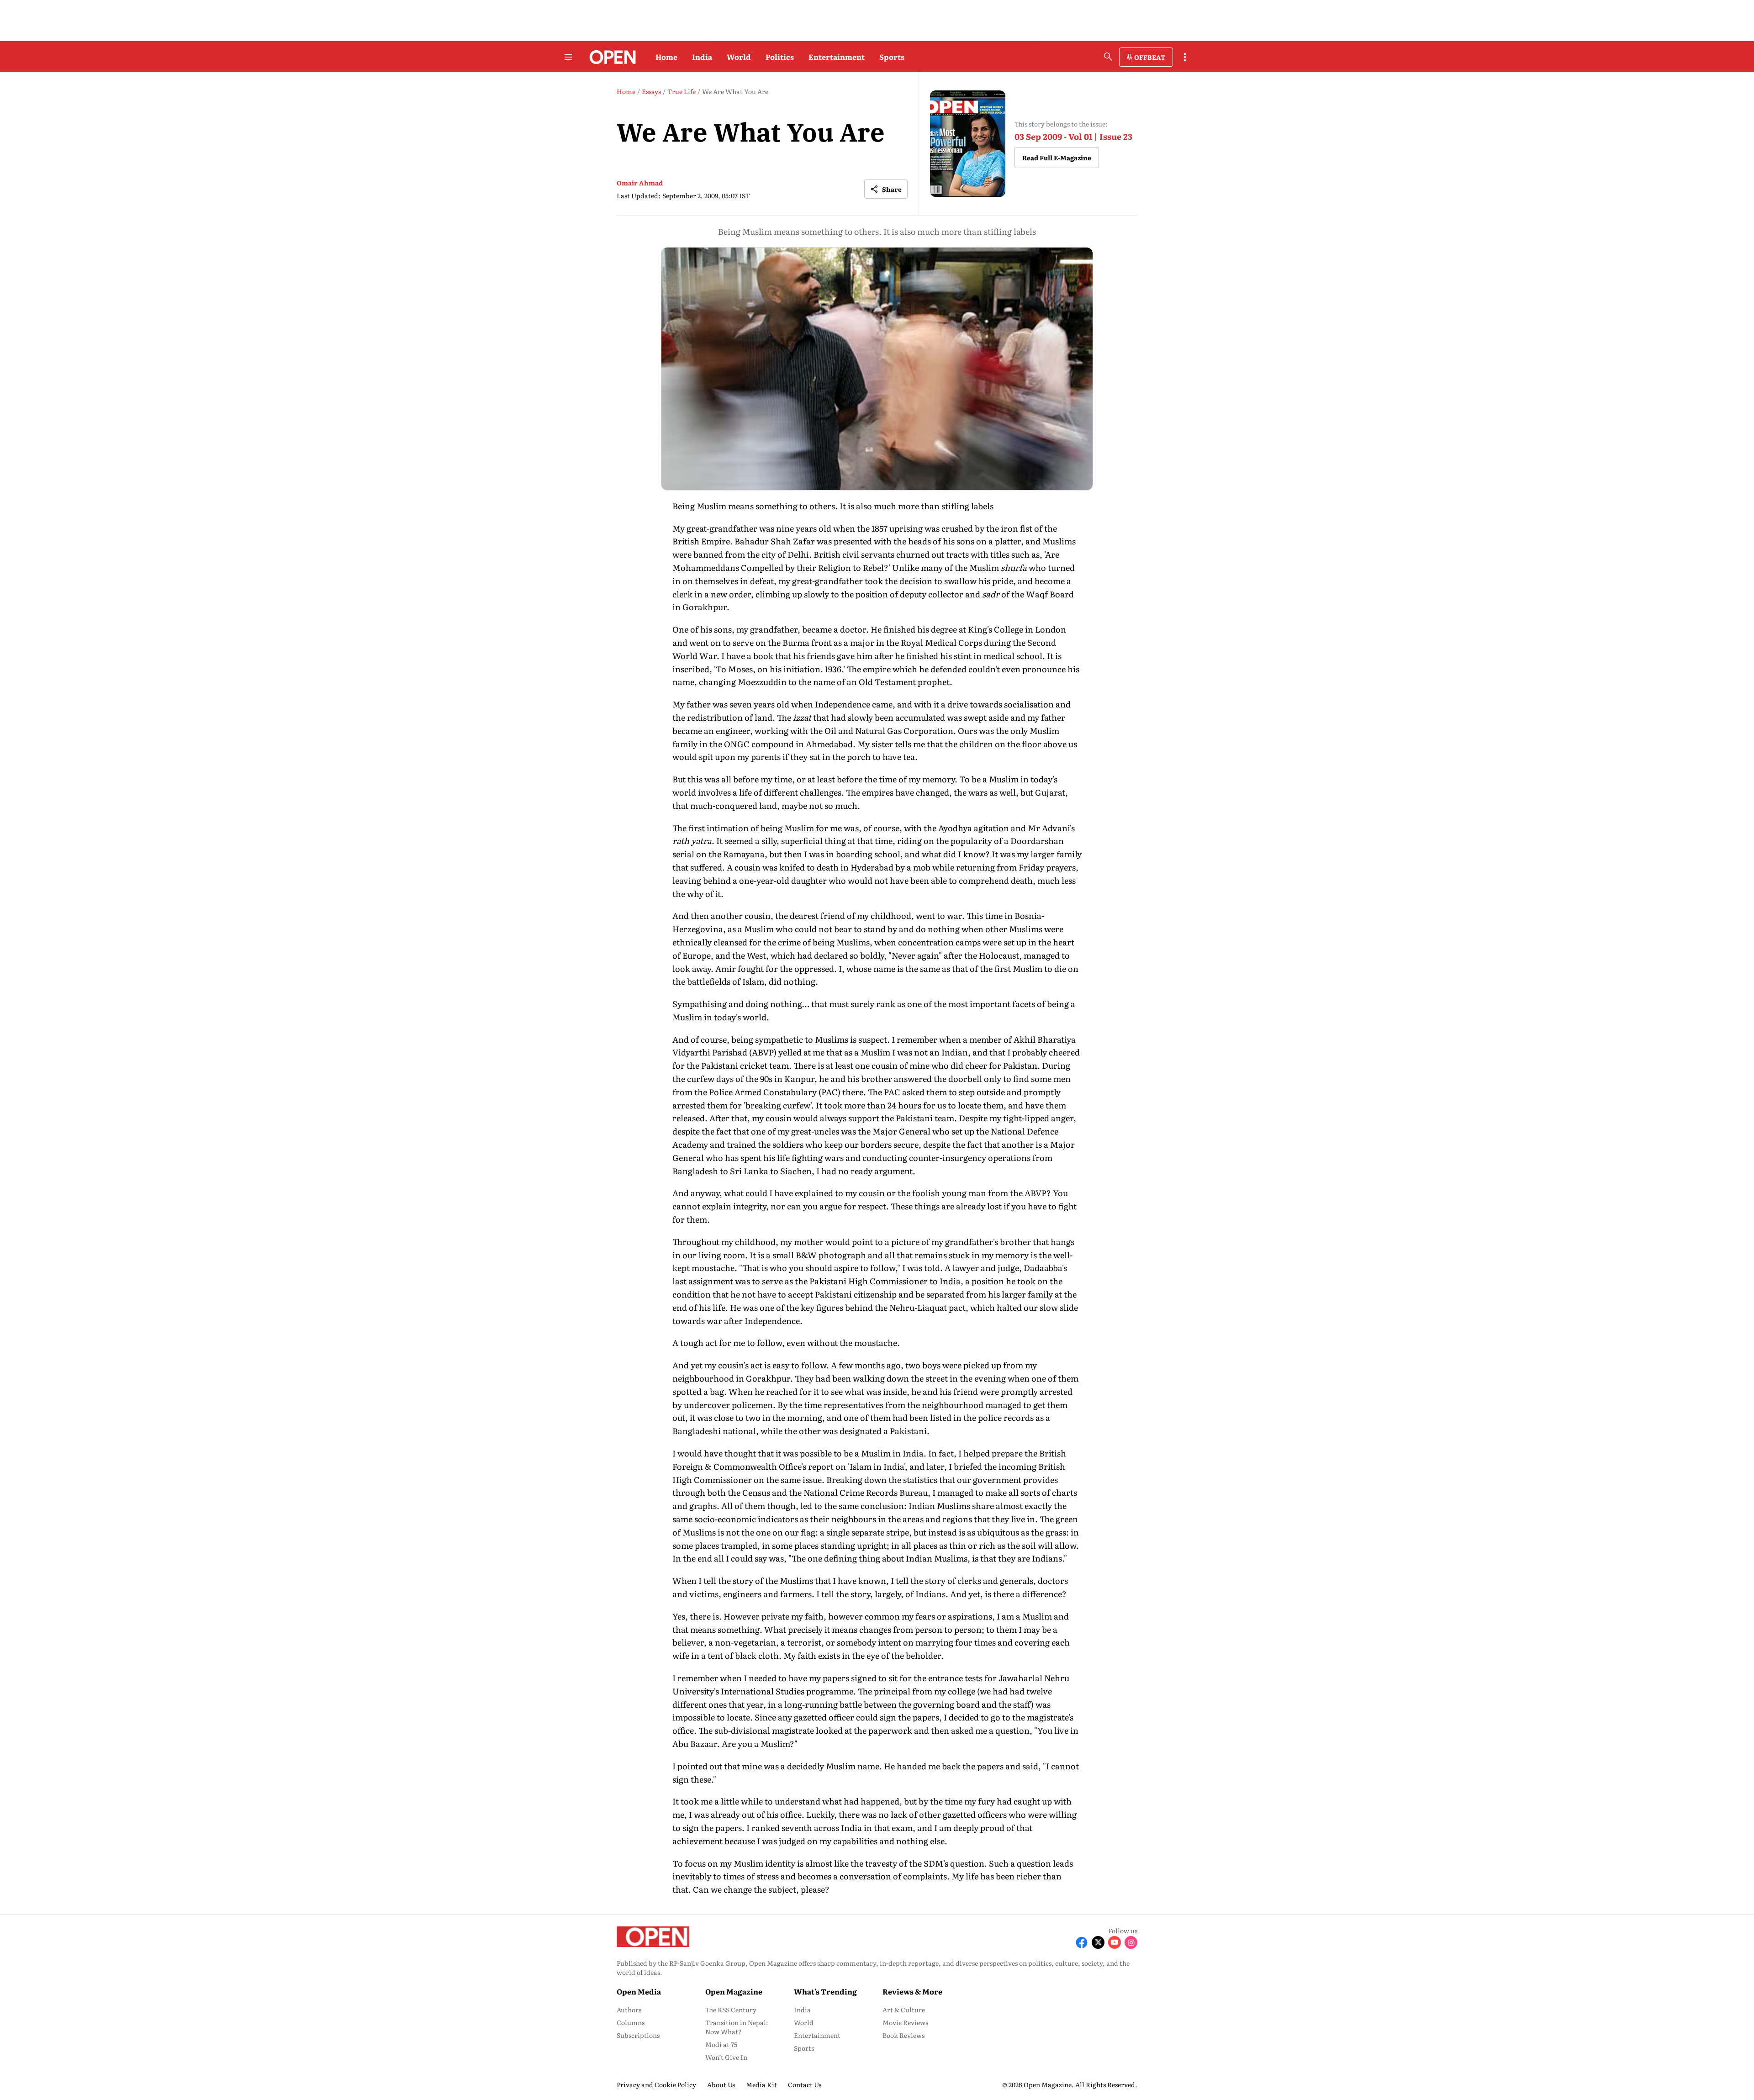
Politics (780, 57)
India (702, 57)
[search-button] (1108, 57)
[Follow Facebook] (1082, 1942)
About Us (721, 2084)
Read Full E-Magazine (1057, 158)
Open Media (639, 1991)
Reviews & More (912, 1991)
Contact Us (805, 2084)
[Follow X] (1098, 1942)
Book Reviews (903, 2035)
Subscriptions (638, 2035)
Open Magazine (734, 1991)
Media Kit (761, 2084)
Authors (629, 2010)
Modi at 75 (721, 2044)
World (739, 57)
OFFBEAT (1150, 57)
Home (666, 57)
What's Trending (825, 1991)
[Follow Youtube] (1115, 1942)
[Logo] (610, 57)
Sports (892, 57)
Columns (631, 2022)
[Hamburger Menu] (568, 57)
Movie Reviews (905, 2022)
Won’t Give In (726, 2057)
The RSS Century (731, 2010)
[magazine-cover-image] (968, 144)
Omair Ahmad (640, 183)
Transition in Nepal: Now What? (737, 2027)
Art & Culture (904, 2010)
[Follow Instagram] (1131, 1942)
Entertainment (837, 57)
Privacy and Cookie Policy (656, 2084)
